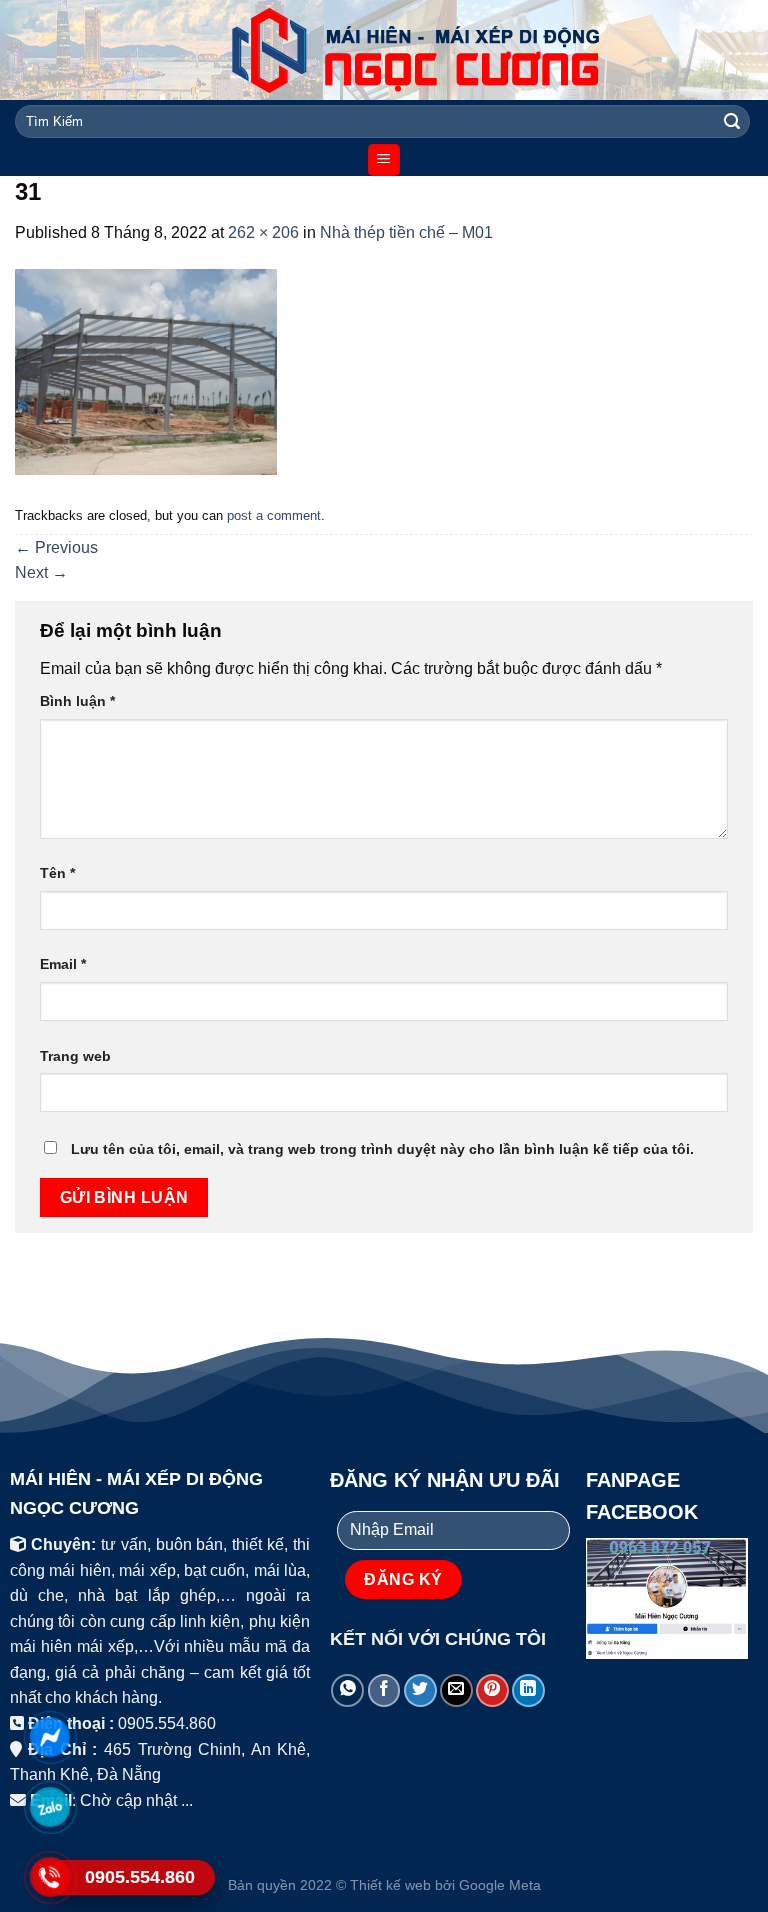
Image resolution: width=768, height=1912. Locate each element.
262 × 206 (263, 232)
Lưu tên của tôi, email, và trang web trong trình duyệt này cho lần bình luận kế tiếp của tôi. (382, 1149)
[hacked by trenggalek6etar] (384, 50)
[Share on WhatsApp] (347, 1690)
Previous (56, 547)
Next (41, 572)
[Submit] (732, 122)
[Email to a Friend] (456, 1690)
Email (63, 964)
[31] (146, 370)
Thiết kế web (390, 1885)
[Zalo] (50, 1807)
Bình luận (77, 701)
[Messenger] (50, 1737)
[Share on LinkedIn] (528, 1690)
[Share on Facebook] (384, 1690)
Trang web (75, 1056)
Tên (57, 873)
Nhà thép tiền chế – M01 (406, 232)
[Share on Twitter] (420, 1690)
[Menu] (384, 160)
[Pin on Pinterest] (492, 1690)
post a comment (274, 515)
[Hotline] (50, 1877)
